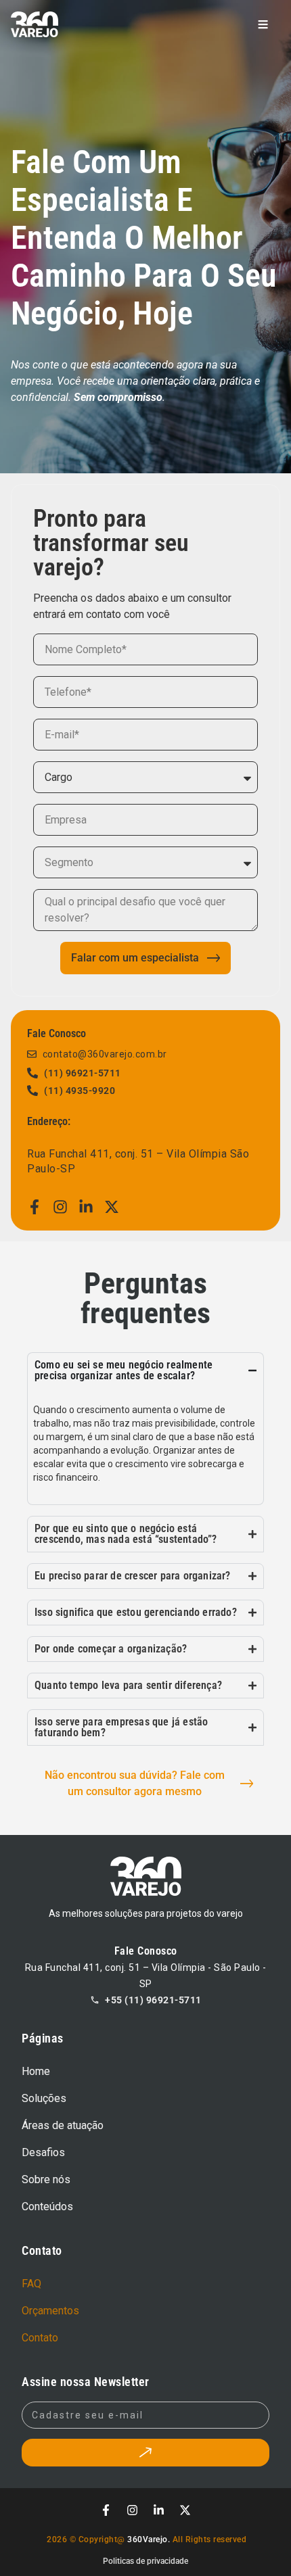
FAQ (31, 2284)
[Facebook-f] (35, 1207)
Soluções (44, 2098)
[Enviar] (145, 2452)
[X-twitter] (112, 1207)
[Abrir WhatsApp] (257, 2542)
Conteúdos (47, 2207)
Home (36, 2071)
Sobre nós (46, 2179)
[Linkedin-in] (86, 1207)
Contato (40, 2338)
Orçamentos (50, 2311)
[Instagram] (60, 1207)
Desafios (43, 2152)
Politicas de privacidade (145, 2561)
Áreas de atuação (63, 2125)
